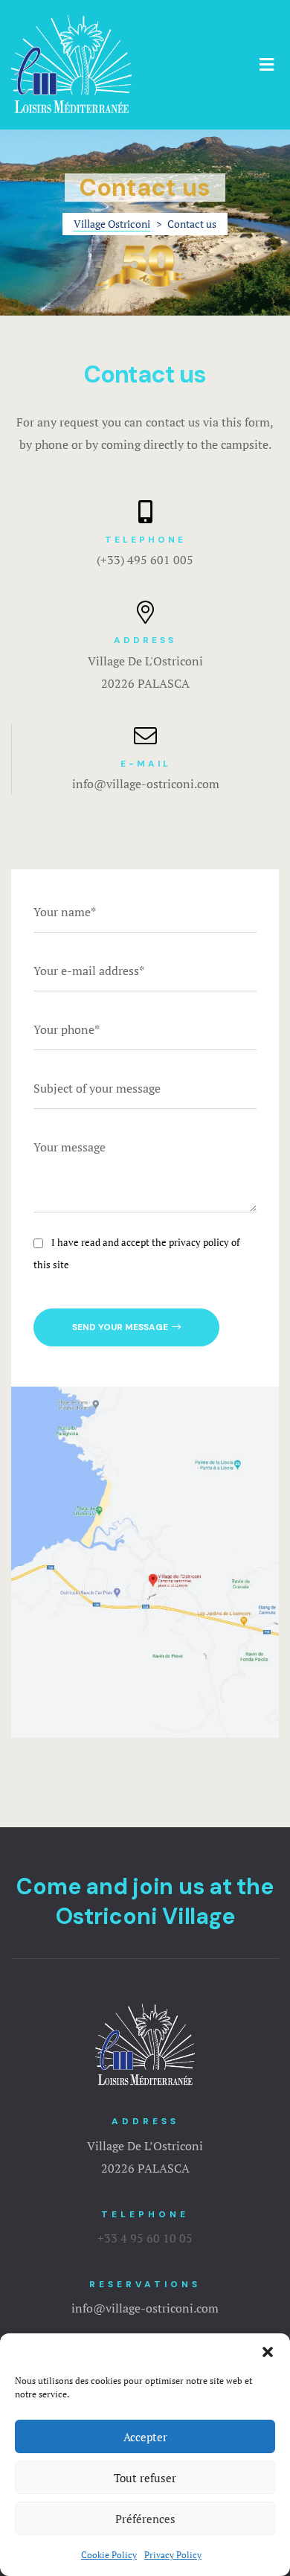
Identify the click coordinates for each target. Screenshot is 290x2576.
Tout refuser (145, 2478)
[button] (268, 2352)
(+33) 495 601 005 (145, 560)
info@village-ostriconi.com (146, 784)
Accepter (145, 2437)
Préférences (145, 2519)
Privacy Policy (173, 2555)
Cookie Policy (109, 2555)
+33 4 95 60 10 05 (145, 2238)
